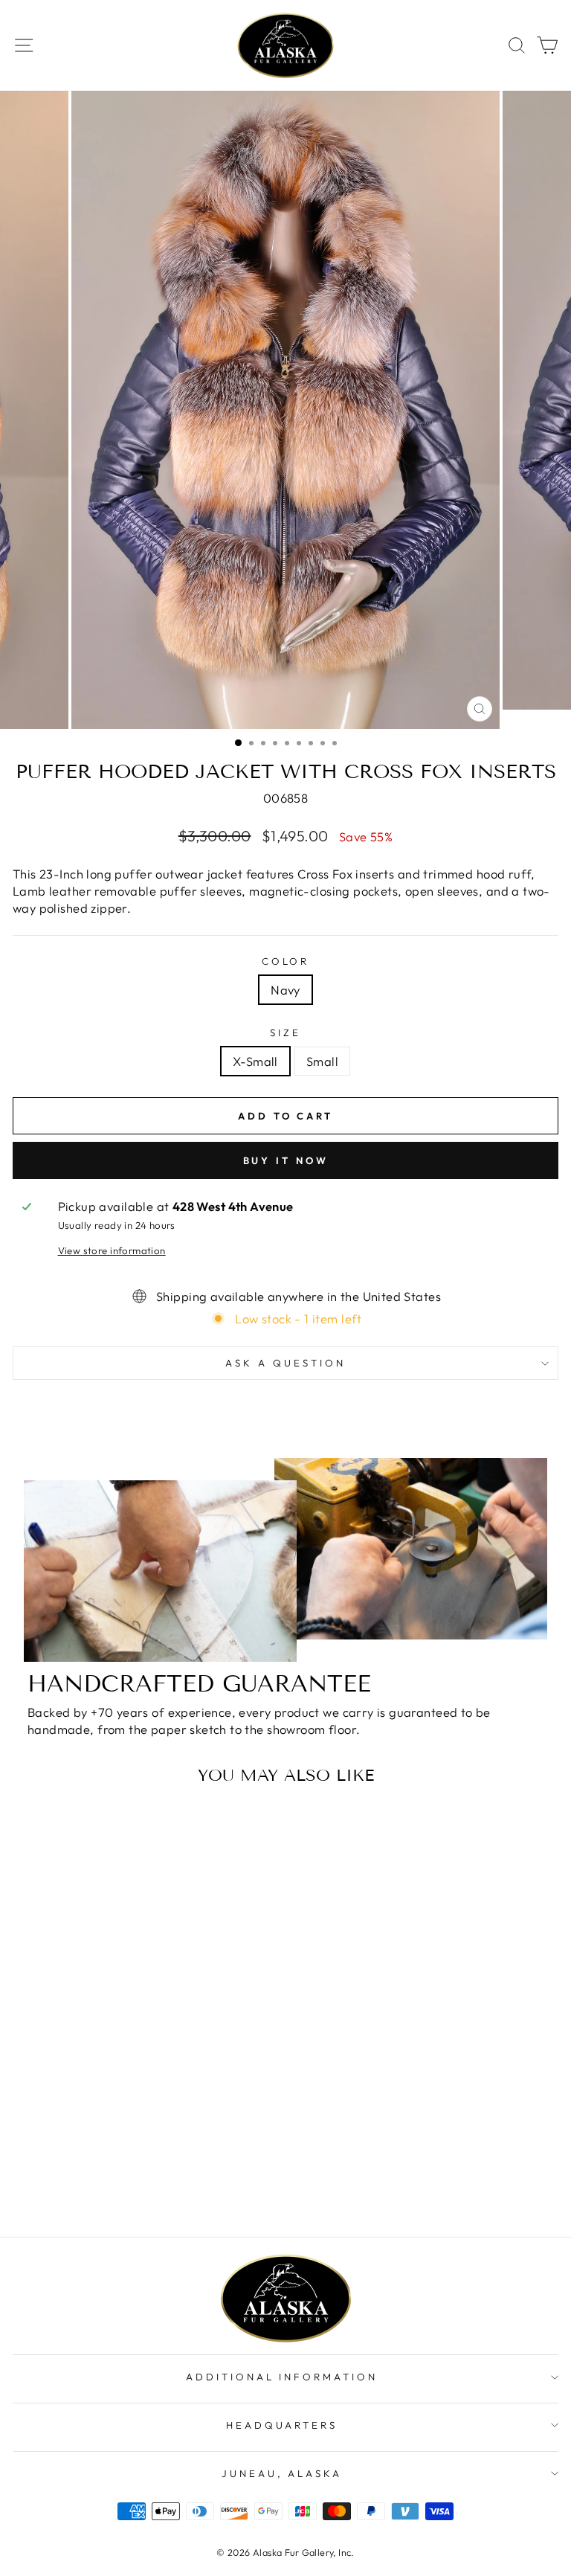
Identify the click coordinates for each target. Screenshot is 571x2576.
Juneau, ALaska (282, 2473)
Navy (285, 990)
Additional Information (282, 2377)
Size (285, 1032)
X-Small (255, 1061)
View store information (112, 1250)
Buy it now (286, 1160)
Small (322, 1061)
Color (286, 961)
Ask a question (285, 1363)
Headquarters (282, 2425)
